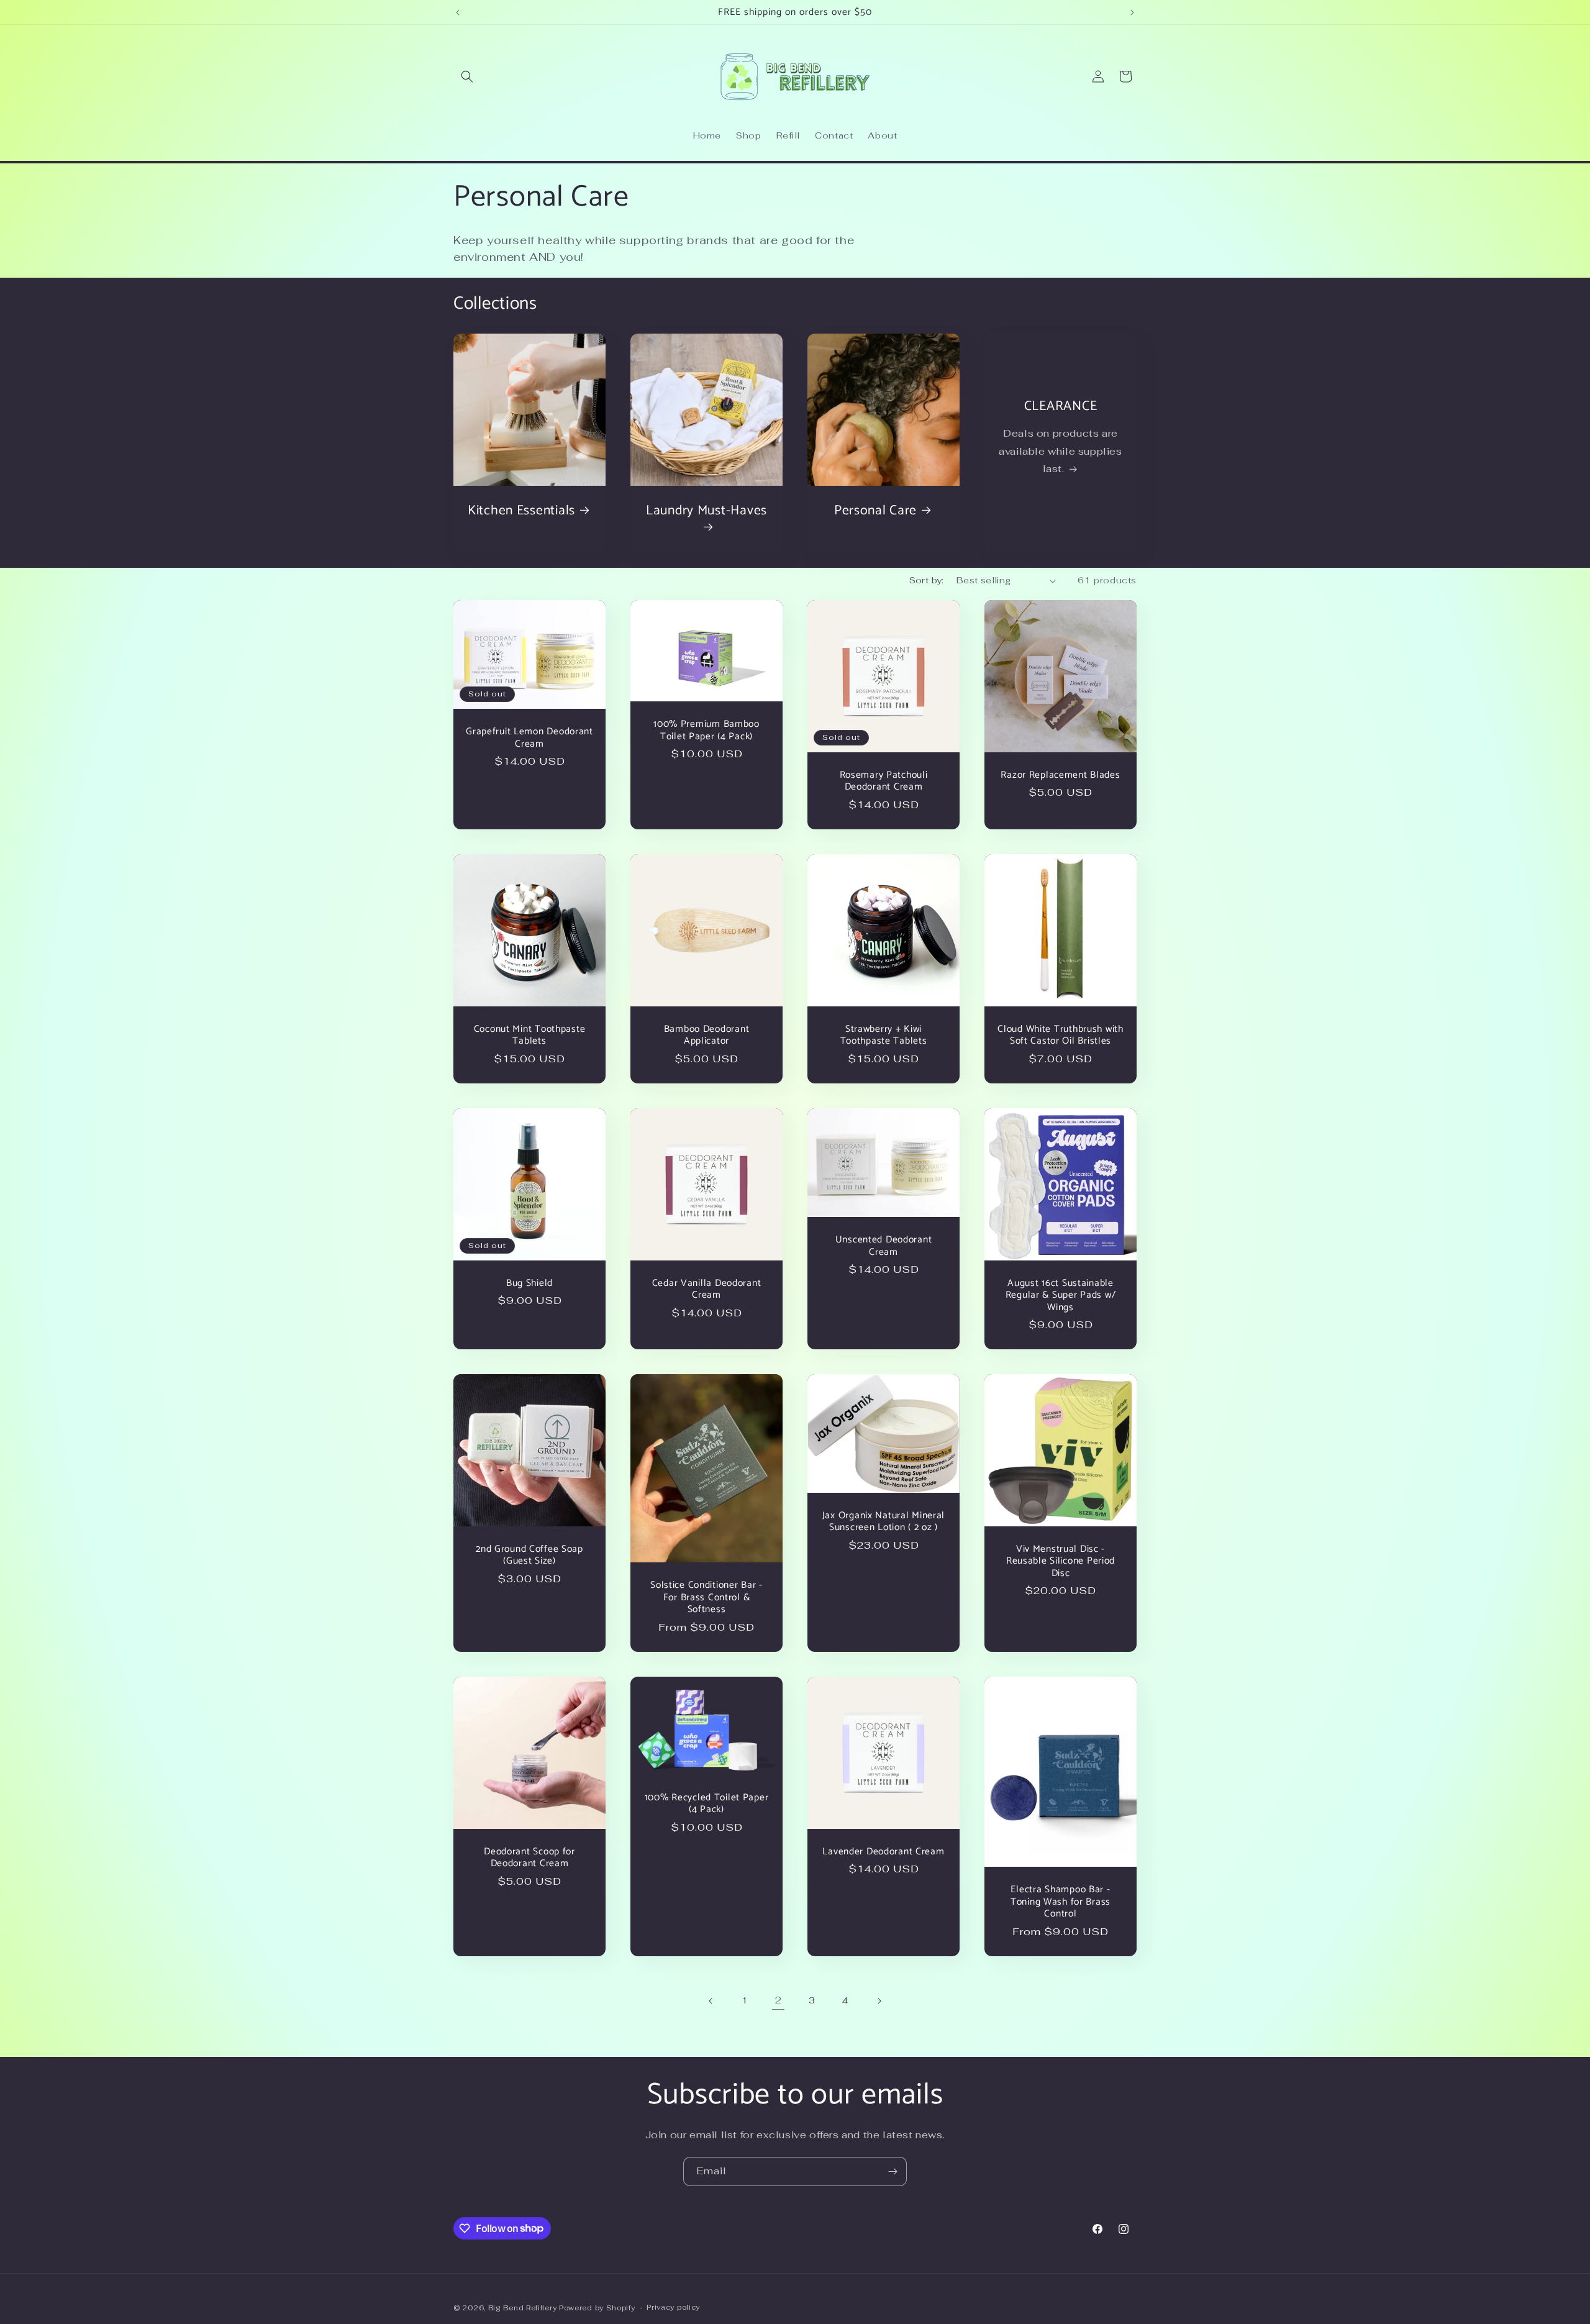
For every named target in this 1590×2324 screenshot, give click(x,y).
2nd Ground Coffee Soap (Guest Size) (529, 1555)
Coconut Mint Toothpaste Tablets (530, 1035)
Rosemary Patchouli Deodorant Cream (884, 781)
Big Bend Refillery (523, 2308)
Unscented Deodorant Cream (884, 1246)
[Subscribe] (893, 2171)
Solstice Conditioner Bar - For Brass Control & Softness (706, 1598)
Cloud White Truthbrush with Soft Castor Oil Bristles (1060, 1035)
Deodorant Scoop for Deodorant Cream (529, 1858)
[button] (467, 76)
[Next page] (879, 2001)
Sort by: (927, 580)
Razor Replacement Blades (1060, 775)
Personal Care (875, 511)
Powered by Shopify (597, 2308)
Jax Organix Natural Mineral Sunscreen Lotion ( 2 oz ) (884, 1522)
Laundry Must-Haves (706, 512)
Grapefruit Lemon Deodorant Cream (529, 738)
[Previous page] (711, 2001)
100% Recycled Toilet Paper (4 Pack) (707, 1804)
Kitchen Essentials (521, 511)
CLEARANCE (1061, 407)
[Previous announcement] (458, 12)
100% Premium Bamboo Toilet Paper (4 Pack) (706, 730)
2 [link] (779, 2000)
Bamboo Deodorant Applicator (707, 1035)
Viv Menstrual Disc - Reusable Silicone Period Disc (1061, 1561)
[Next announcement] (1132, 12)
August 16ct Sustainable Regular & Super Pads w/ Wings (1061, 1295)
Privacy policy (673, 2307)
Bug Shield (529, 1283)
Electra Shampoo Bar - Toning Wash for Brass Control (1061, 1902)
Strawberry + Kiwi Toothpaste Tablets (884, 1035)
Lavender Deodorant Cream (883, 1852)
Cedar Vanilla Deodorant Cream (707, 1289)
